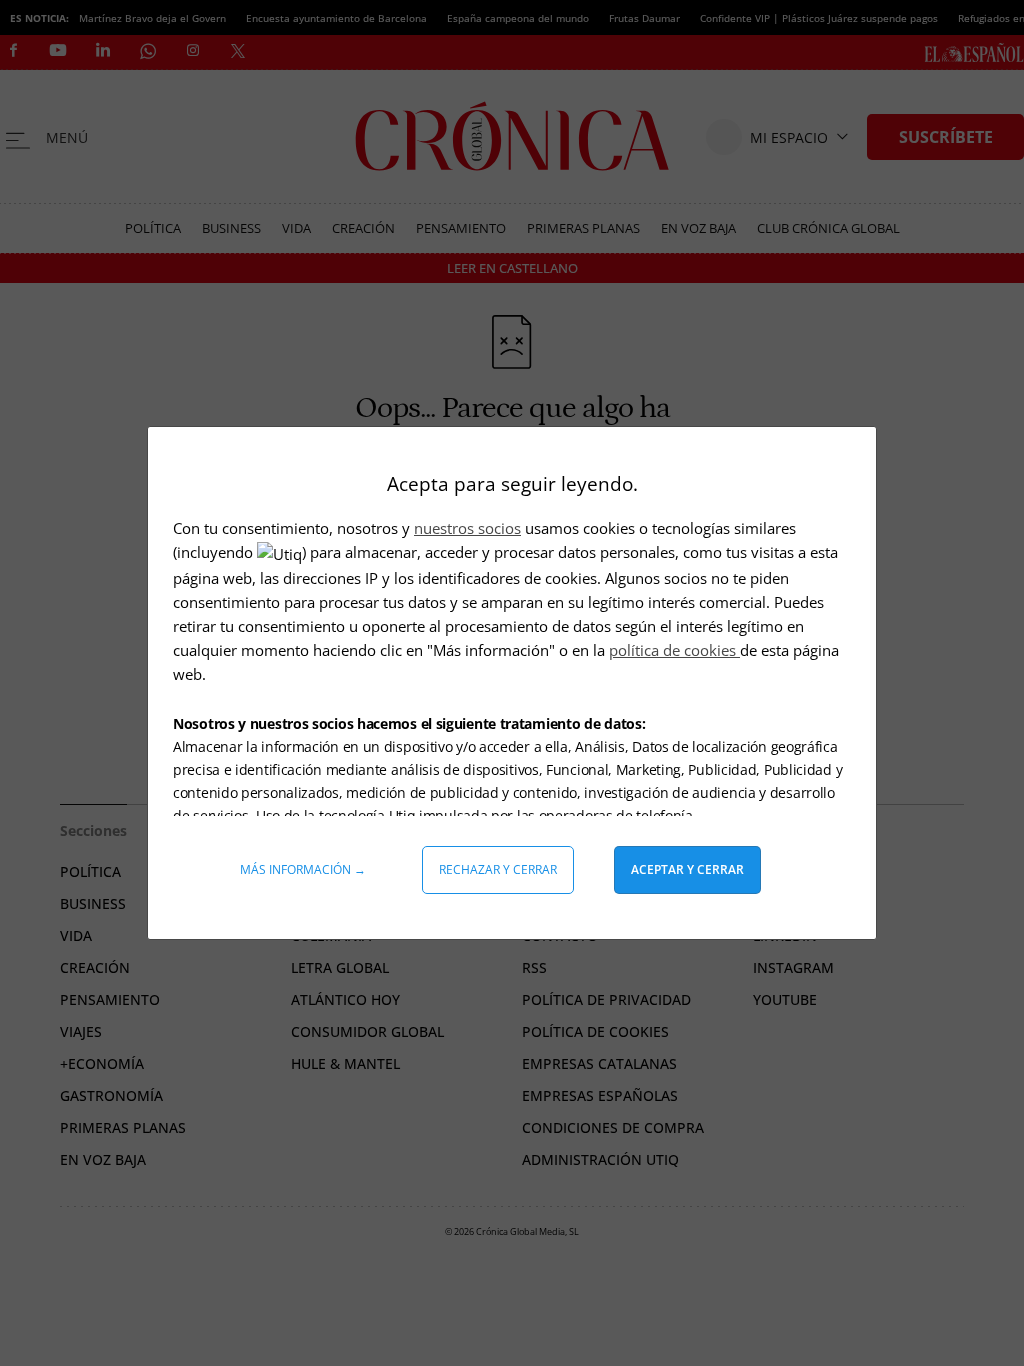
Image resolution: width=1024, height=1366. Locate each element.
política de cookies (674, 650)
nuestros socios (467, 528)
